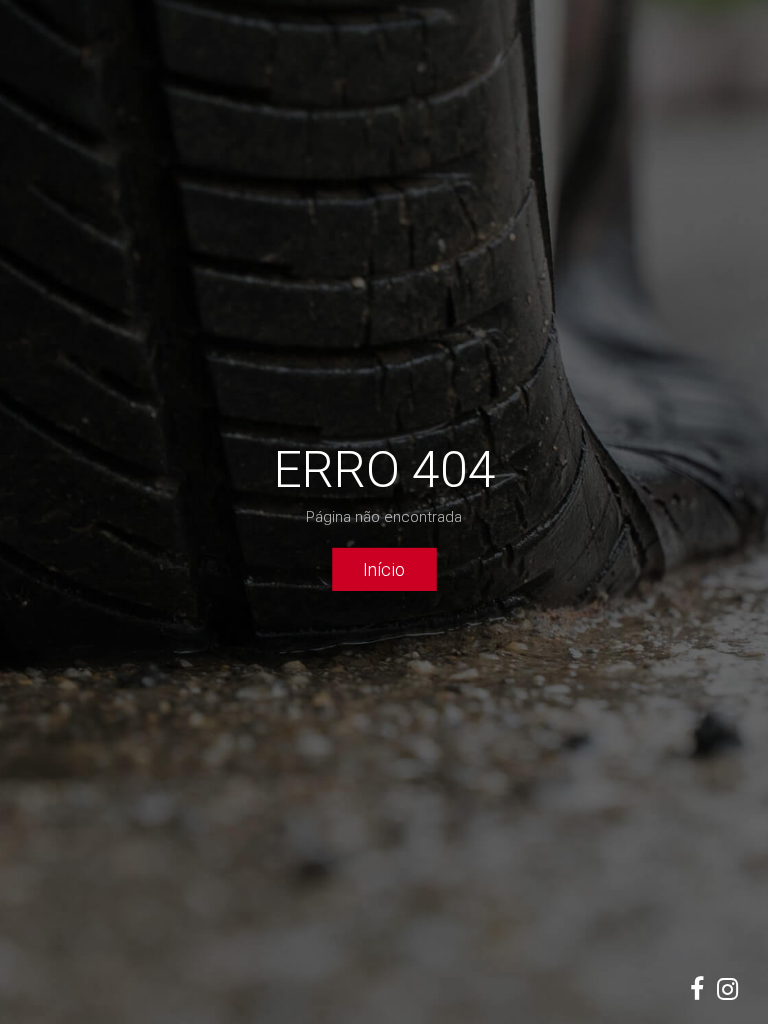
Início (384, 568)
